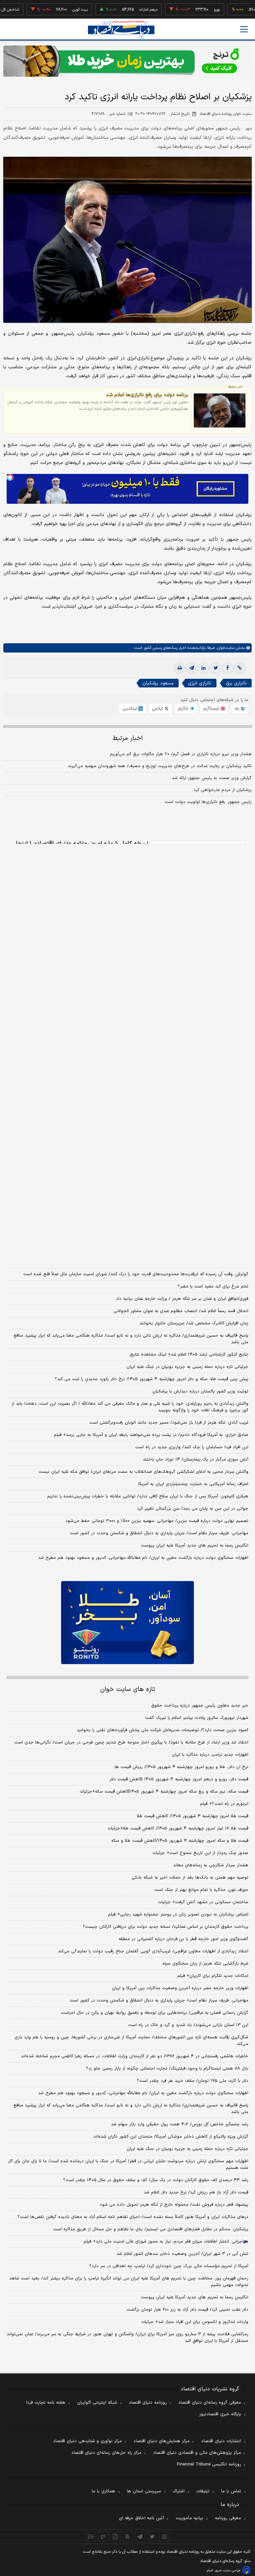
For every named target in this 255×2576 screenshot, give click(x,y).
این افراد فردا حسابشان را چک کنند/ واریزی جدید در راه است (192, 1447)
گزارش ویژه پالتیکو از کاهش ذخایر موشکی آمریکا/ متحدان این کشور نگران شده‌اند (171, 2137)
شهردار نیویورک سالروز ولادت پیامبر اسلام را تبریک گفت (197, 1718)
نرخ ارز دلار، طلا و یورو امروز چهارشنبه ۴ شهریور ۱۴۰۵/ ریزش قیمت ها (181, 1767)
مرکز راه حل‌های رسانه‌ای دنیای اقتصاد (106, 2453)
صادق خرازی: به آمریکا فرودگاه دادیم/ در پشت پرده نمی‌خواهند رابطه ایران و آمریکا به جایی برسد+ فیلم (151, 1435)
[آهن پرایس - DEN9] (127, 1013)
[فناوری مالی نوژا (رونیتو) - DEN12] (127, 1623)
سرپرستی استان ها (144, 2491)
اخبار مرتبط (128, 738)
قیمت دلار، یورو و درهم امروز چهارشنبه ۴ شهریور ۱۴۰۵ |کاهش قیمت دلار (179, 1779)
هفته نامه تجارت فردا (46, 2403)
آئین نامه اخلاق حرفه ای (141, 2518)
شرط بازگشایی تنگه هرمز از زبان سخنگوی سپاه (205, 1964)
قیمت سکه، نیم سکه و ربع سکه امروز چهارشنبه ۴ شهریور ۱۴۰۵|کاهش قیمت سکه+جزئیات (164, 1792)
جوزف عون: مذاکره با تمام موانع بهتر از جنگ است (201, 1890)
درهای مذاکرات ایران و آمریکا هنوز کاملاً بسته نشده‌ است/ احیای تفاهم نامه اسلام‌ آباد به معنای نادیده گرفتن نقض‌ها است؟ (133, 2217)
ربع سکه (247, 10)
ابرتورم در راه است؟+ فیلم (224, 1804)
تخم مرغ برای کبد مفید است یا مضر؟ (213, 1287)
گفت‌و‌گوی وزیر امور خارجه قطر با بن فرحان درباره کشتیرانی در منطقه (183, 1939)
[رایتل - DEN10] (127, 1190)
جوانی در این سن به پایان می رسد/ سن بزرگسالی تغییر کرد (193, 1509)
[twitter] (215, 668)
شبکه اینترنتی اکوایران (97, 2403)
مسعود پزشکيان (158, 683)
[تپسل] (10, 477)
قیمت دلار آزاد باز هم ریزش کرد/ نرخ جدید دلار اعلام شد (196, 2192)
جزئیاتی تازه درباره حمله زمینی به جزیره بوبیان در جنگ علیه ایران (187, 1367)
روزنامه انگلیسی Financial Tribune (209, 2464)
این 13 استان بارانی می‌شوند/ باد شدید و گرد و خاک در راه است (188, 2025)
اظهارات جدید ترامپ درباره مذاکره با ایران (210, 1755)
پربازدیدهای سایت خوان (127, 1233)
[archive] (91, 2536)
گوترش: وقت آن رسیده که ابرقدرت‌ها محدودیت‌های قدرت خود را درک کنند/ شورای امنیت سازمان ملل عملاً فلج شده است (136, 1274)
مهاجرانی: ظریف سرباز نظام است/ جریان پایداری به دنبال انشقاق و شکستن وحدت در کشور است (159, 1533)
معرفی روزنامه (228, 2518)
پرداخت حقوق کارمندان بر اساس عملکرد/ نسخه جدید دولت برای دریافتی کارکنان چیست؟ (166, 1927)
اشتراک (179, 2491)
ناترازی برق (236, 683)
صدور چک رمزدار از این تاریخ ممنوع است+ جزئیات (200, 1853)
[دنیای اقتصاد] (121, 30)
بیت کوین (49, 10)
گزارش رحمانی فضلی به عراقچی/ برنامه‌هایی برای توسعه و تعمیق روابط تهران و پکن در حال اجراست (155, 2013)
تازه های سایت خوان (128, 1689)
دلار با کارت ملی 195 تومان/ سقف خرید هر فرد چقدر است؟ (193, 2081)
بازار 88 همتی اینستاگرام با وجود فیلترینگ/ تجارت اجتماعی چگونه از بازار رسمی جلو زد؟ (167, 2069)
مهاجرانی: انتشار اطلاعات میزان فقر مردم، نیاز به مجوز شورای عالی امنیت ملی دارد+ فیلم (166, 2242)
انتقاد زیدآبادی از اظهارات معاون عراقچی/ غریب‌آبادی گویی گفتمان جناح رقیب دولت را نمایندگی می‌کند (153, 1951)
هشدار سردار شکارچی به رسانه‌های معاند (211, 1865)
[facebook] (227, 668)
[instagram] (165, 2536)
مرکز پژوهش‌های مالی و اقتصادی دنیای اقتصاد (197, 2453)
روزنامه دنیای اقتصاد (148, 2403)
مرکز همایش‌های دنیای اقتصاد (162, 2441)
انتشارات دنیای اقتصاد (221, 2441)
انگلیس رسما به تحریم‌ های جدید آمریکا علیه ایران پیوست (195, 1546)
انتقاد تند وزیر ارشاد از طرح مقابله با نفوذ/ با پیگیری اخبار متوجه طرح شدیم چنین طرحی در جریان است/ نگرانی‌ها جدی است (131, 1742)
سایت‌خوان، (225, 648)
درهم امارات (117, 10)
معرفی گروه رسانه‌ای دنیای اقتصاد (210, 2403)
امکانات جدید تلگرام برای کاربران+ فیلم (213, 1976)
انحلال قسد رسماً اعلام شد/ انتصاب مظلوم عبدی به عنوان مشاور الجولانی (181, 1311)
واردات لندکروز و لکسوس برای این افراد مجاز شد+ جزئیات (195, 2322)
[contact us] (103, 2536)
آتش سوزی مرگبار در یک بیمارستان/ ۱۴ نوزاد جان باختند (196, 1460)
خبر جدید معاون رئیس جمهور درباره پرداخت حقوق (200, 1706)
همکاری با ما (103, 2491)
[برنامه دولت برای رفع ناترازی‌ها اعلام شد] (220, 410)
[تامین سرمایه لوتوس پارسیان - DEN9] (127, 1108)
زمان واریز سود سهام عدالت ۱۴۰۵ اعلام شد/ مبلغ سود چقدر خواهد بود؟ (180, 1262)
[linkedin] (204, 668)
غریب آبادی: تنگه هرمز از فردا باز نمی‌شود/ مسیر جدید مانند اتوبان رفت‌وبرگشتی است (169, 1423)
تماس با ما (231, 2491)
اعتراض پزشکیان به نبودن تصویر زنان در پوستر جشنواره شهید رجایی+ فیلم (178, 1914)
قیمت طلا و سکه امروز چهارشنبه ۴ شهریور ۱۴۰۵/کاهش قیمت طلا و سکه (180, 1841)
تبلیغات (203, 2491)
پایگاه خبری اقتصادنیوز (220, 2414)
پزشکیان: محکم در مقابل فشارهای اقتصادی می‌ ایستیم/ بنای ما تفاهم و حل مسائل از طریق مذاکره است (151, 2229)
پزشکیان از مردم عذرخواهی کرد (223, 790)
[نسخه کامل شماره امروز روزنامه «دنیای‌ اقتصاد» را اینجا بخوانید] (198, 876)
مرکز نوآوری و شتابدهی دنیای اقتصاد (87, 2441)
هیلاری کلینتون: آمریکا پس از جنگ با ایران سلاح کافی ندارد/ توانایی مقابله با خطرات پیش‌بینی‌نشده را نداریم (148, 1496)
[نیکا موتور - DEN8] (127, 943)
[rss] (128, 2536)
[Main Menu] (244, 29)
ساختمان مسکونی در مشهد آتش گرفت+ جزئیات (203, 1902)
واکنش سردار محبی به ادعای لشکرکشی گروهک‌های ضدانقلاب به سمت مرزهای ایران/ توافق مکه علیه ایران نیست (143, 1472)
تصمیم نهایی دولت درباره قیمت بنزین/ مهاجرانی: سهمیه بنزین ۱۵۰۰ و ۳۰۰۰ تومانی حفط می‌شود (157, 1521)
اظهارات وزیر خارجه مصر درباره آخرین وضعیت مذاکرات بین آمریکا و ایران (180, 1988)
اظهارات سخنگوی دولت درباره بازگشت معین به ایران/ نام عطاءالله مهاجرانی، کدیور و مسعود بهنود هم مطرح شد (143, 1558)
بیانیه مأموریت (189, 2518)
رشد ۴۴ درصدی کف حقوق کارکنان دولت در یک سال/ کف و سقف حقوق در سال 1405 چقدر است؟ (156, 2180)
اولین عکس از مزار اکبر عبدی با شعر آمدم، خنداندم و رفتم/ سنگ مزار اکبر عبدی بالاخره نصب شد (159, 1250)
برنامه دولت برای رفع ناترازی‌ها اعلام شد (147, 395)
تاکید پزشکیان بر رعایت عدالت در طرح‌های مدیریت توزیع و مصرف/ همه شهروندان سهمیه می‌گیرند (160, 766)
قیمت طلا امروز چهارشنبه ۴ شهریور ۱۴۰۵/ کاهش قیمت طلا (193, 1816)
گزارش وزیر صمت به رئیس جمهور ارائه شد (212, 778)
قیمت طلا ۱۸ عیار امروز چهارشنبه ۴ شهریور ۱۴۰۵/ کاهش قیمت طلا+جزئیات (178, 1828)
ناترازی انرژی (200, 683)
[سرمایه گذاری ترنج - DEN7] (127, 61)
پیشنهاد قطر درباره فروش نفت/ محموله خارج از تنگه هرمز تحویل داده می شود (174, 2205)
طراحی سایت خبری (228, 2571)
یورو (186, 10)
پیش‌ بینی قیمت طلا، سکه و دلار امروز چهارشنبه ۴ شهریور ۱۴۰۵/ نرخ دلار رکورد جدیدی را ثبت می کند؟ (152, 1379)
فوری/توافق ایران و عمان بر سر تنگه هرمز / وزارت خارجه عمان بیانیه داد (182, 1299)
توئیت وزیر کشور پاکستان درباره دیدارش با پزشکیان (200, 1391)
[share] (115, 2536)
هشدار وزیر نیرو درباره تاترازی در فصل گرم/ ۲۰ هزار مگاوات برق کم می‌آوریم (181, 754)
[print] (180, 668)
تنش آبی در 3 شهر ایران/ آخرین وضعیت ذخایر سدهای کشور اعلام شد (182, 2254)
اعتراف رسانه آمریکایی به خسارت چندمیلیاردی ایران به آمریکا (193, 1484)
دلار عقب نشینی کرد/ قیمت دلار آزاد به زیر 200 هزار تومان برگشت (187, 2310)
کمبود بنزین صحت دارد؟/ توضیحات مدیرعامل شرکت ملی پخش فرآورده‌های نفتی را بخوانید (163, 1730)
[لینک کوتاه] (239, 668)
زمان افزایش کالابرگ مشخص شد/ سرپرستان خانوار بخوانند (194, 1323)
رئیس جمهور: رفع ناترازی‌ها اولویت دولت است (208, 802)
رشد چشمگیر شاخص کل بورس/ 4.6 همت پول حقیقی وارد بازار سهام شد (180, 2124)
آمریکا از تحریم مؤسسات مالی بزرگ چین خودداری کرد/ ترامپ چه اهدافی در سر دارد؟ (169, 2266)
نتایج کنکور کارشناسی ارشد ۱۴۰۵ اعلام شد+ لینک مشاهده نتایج (189, 1355)
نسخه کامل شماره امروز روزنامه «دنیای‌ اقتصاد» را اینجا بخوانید (82, 847)
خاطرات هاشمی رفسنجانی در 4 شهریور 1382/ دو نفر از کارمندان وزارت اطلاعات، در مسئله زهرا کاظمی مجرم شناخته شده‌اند (135, 2056)
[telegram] (192, 668)
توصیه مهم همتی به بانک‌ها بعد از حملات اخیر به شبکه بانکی (190, 1878)
